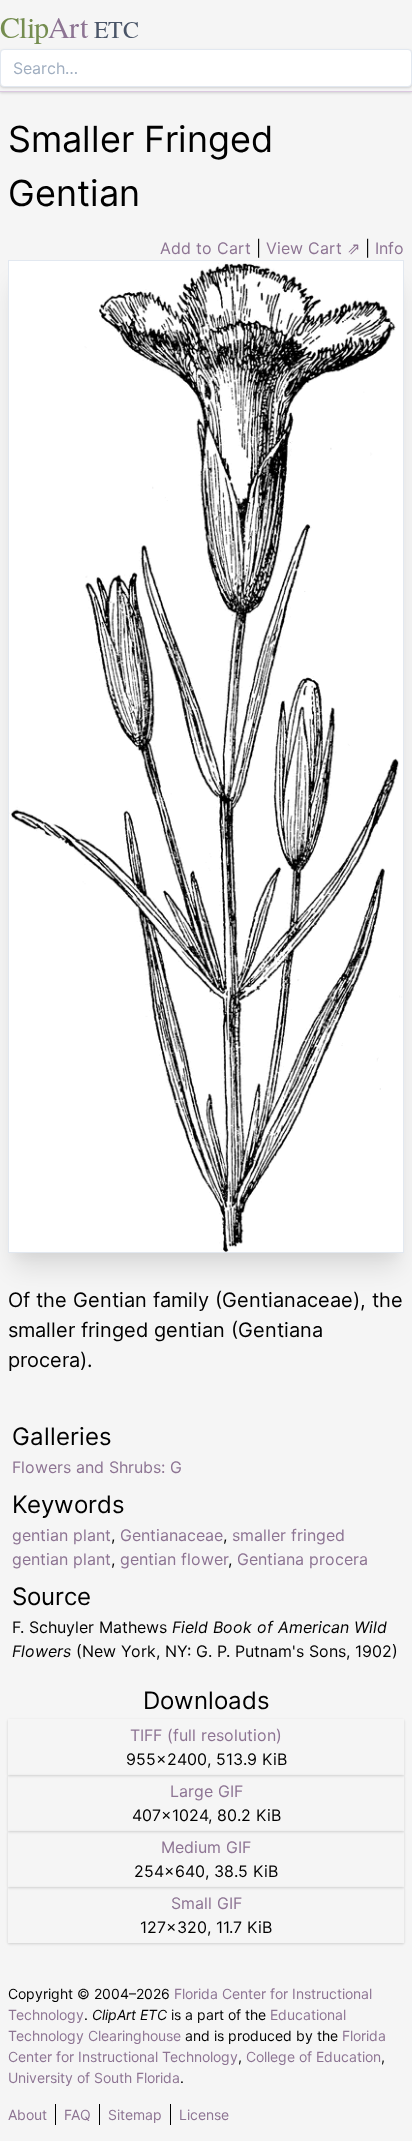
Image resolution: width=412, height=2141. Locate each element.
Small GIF (206, 1903)
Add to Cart (205, 248)
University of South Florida (94, 2077)
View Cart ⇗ (313, 248)
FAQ (77, 2114)
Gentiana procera (302, 1559)
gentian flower (174, 1559)
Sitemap (135, 2114)
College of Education (313, 2056)
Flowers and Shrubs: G (97, 1467)
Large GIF (206, 1791)
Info (389, 248)
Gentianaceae (171, 1535)
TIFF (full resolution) (206, 1735)
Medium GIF (206, 1847)
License (204, 2114)
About (27, 2114)
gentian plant (61, 1535)
